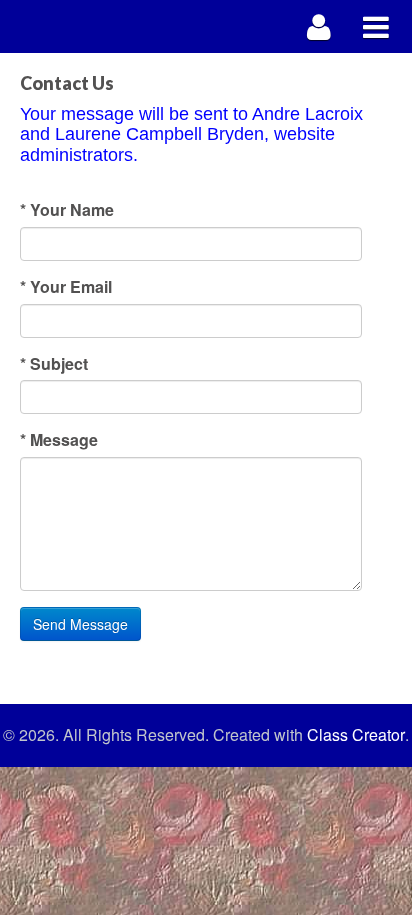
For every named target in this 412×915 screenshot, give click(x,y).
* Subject (54, 364)
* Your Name (67, 210)
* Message (59, 440)
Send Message (80, 624)
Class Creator (356, 735)
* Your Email (66, 287)
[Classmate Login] (319, 26)
